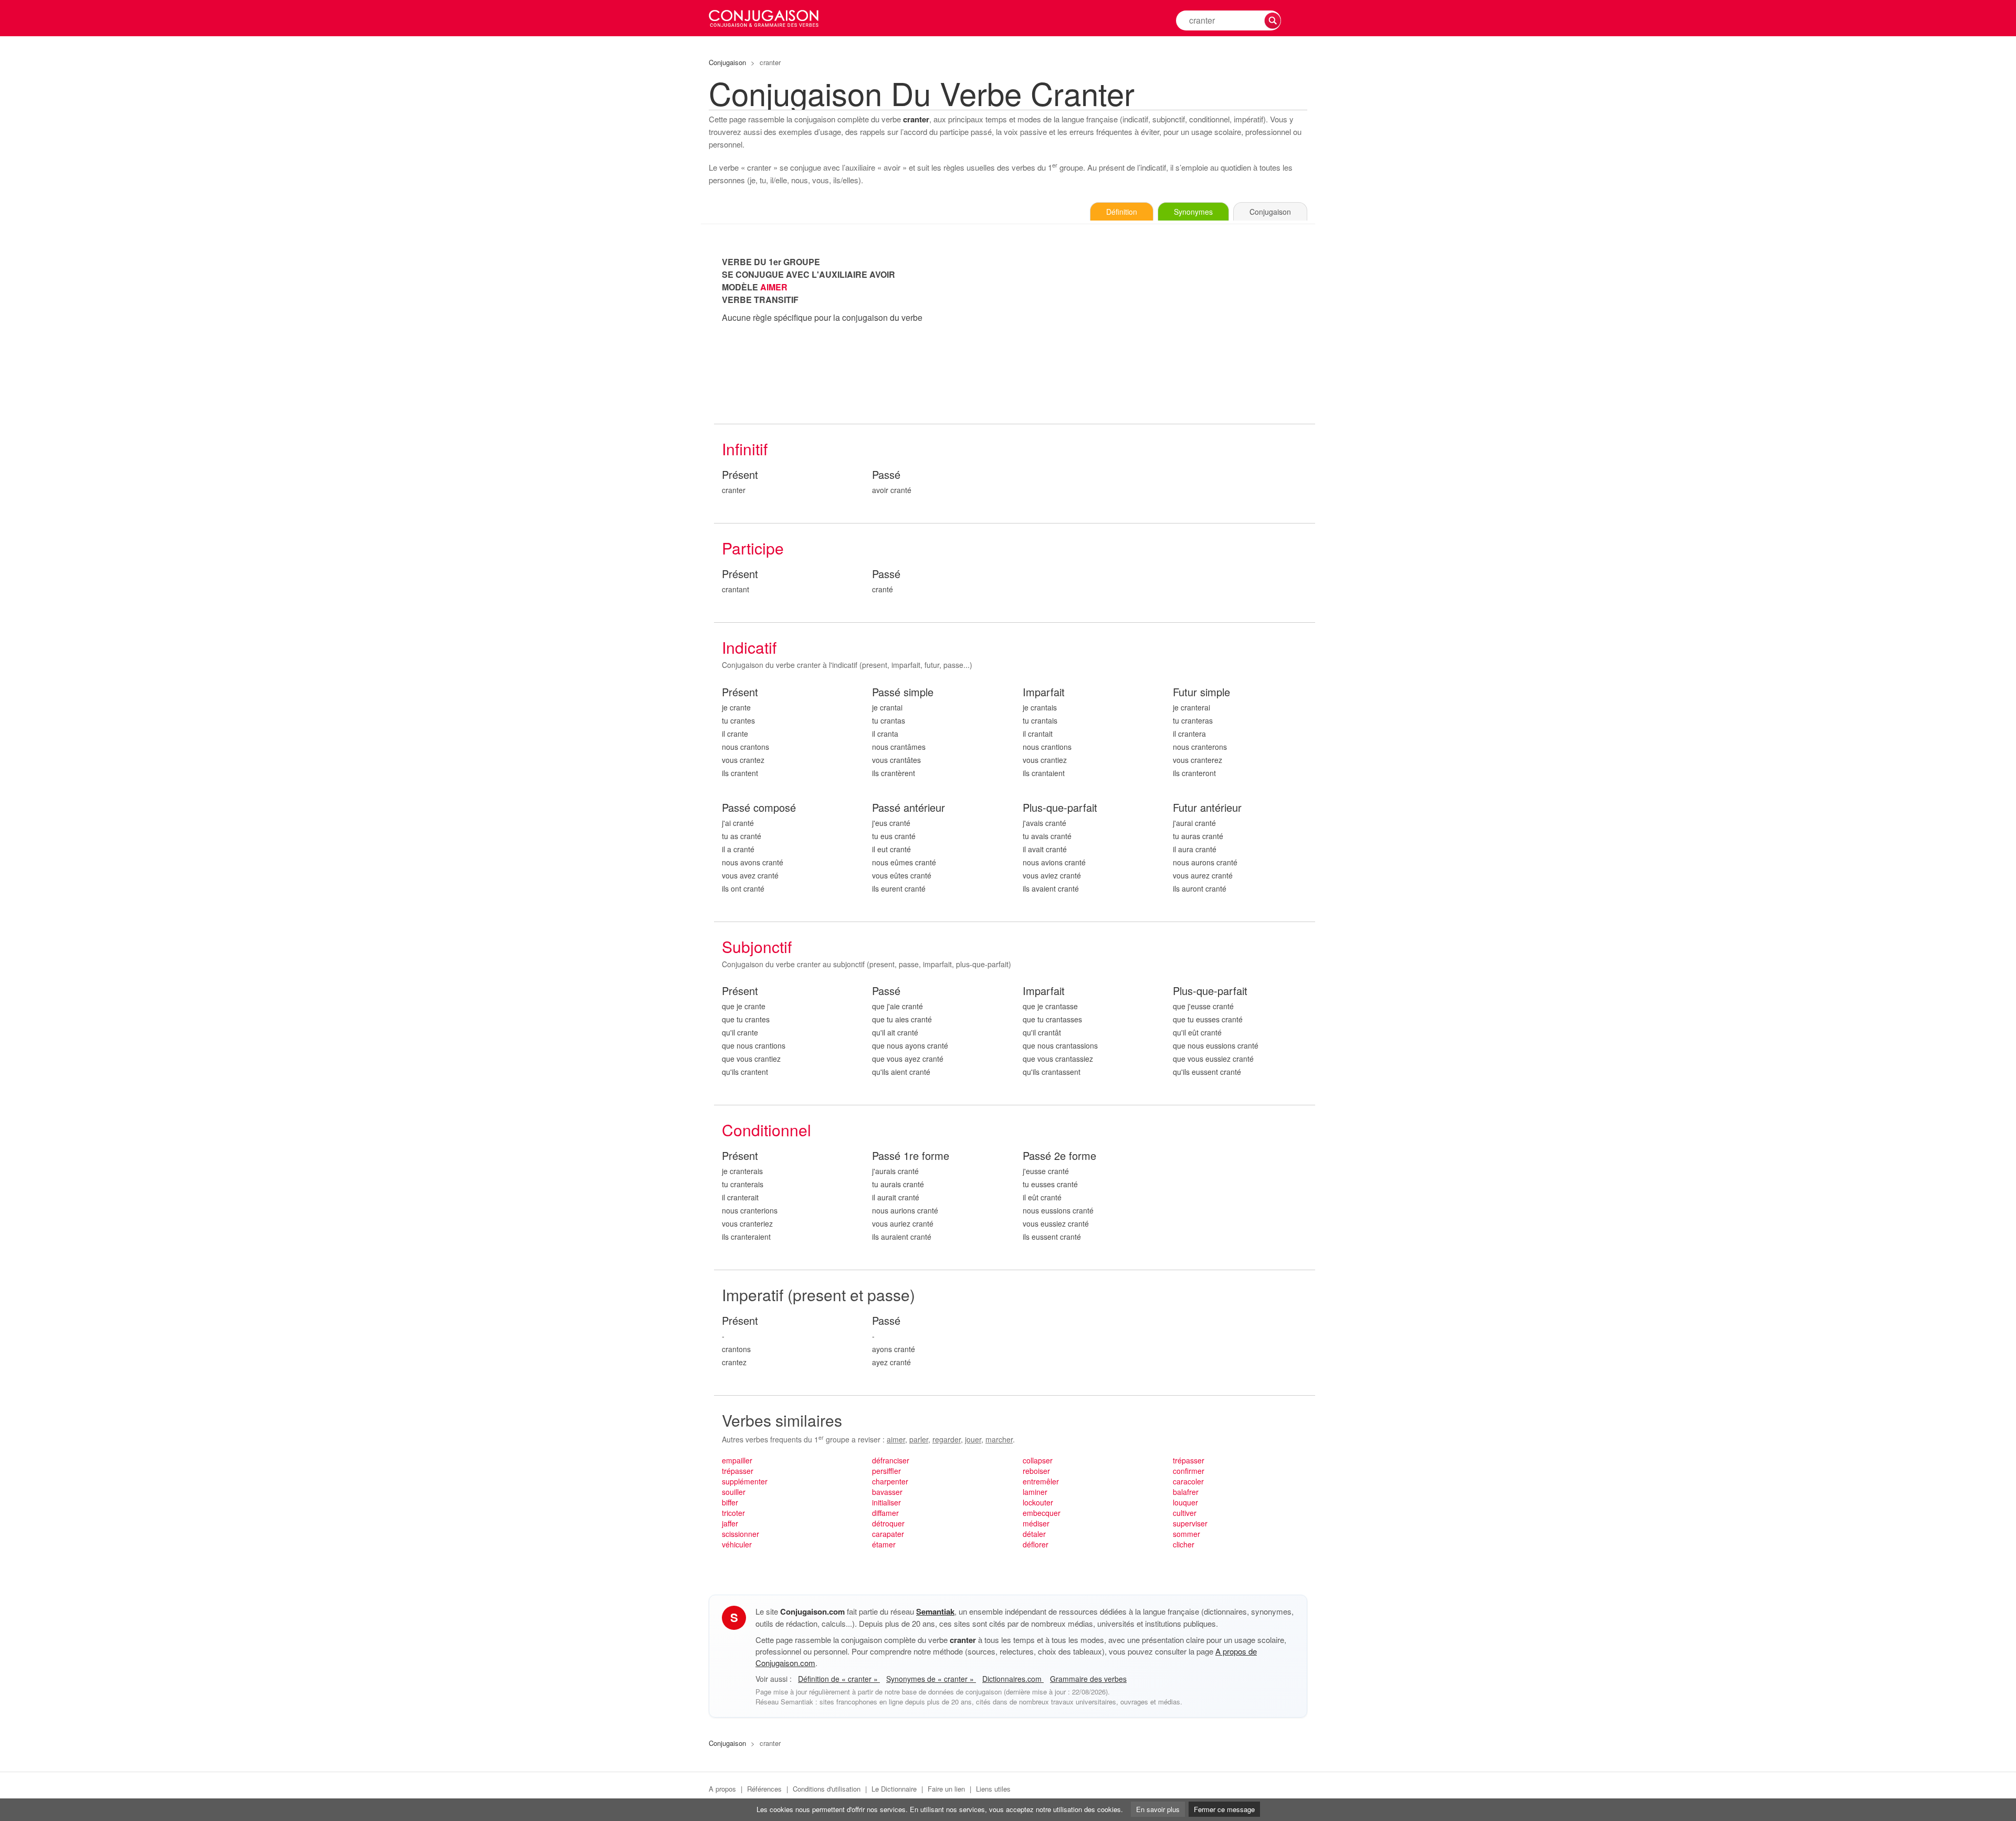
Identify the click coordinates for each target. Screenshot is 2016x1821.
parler (919, 1439)
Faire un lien (946, 1789)
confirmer (1189, 1471)
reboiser (1036, 1471)
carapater (888, 1534)
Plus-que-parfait (1060, 808)
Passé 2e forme (1059, 1156)
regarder (947, 1439)
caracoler (1188, 1481)
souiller (734, 1492)
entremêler (1041, 1481)
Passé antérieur (909, 808)
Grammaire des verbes (1088, 1679)
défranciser (891, 1460)
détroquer (888, 1523)
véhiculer (737, 1544)
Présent (740, 475)
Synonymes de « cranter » (931, 1679)
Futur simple (1201, 692)
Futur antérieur (1207, 808)
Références (764, 1789)
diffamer (885, 1513)
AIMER (774, 287)
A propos (722, 1789)
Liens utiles (993, 1789)
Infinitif (745, 449)
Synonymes (1193, 212)
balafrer (1186, 1492)
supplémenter (745, 1481)
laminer (1035, 1492)
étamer (884, 1544)
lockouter (1038, 1502)
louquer (1185, 1502)
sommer (1186, 1534)
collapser (1038, 1460)
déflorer (1036, 1544)
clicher (1184, 1544)
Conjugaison (727, 62)
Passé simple (903, 692)
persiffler (886, 1471)
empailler (737, 1460)
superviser (1190, 1523)
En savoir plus (1158, 1809)
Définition (1122, 212)
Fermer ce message (1224, 1809)
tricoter (733, 1513)
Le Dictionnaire (894, 1789)
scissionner (741, 1534)
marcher (999, 1439)
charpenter (890, 1481)
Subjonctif (757, 946)
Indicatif (749, 647)
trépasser (738, 1471)
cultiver (1185, 1513)
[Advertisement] (1165, 329)
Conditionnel (766, 1130)
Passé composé (759, 808)
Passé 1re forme (911, 1156)
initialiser (886, 1502)
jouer (973, 1439)
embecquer (1042, 1513)
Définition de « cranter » (839, 1679)
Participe (753, 548)
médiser (1036, 1523)
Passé (886, 475)
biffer (730, 1502)
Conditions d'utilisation (827, 1789)
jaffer (730, 1523)
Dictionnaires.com (1013, 1679)
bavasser (887, 1492)
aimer (896, 1439)
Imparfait (1044, 692)
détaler (1034, 1534)
